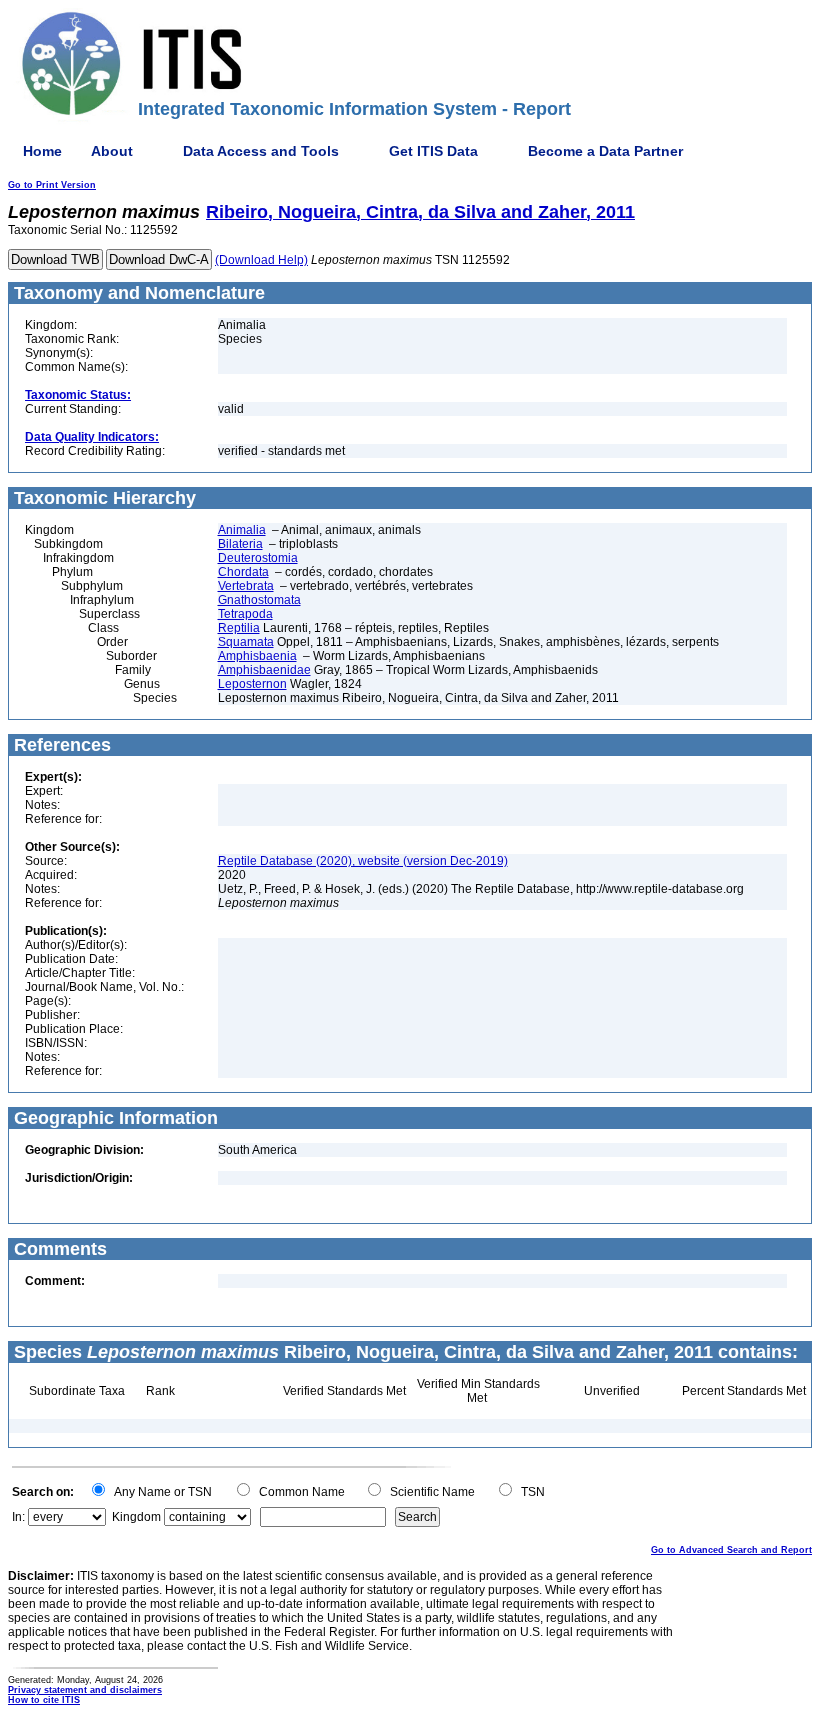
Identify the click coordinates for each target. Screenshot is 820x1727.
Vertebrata (246, 586)
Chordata (243, 572)
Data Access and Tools (261, 151)
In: (18, 1517)
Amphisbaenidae (264, 670)
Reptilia (239, 628)
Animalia (242, 530)
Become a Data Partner (605, 151)
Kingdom (136, 1517)
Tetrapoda (245, 614)
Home (42, 151)
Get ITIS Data (433, 151)
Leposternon (252, 684)
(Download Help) (261, 260)
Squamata (246, 642)
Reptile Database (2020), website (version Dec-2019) (363, 861)
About (112, 151)
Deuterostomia (258, 558)
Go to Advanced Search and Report (731, 1550)
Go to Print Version (52, 185)
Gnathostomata (259, 600)
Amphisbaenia (257, 656)
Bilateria (240, 544)
